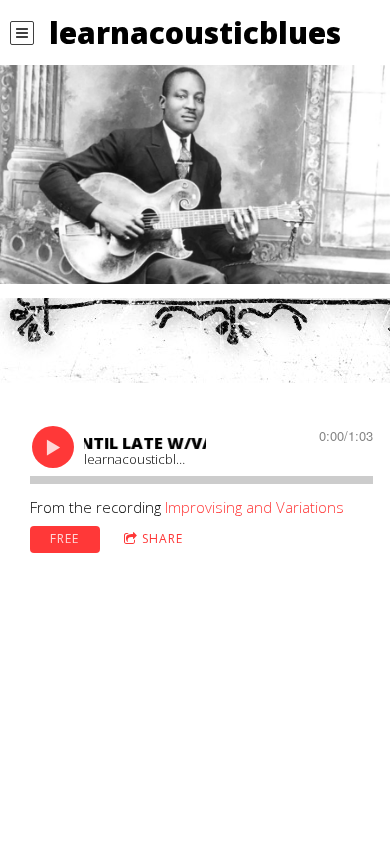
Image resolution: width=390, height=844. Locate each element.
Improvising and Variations (254, 507)
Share (162, 538)
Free (64, 538)
